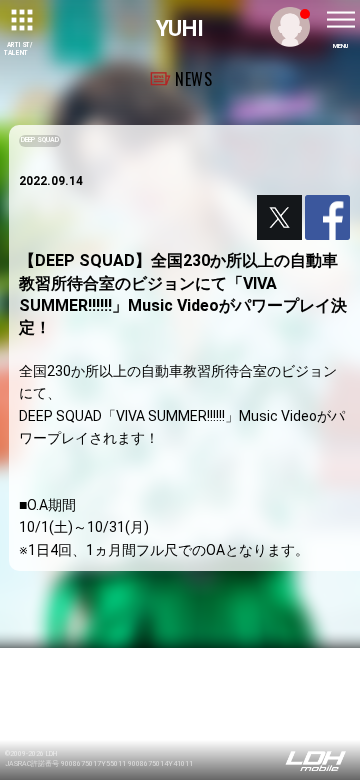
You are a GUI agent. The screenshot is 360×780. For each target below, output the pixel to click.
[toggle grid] (20, 20)
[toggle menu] (340, 20)
